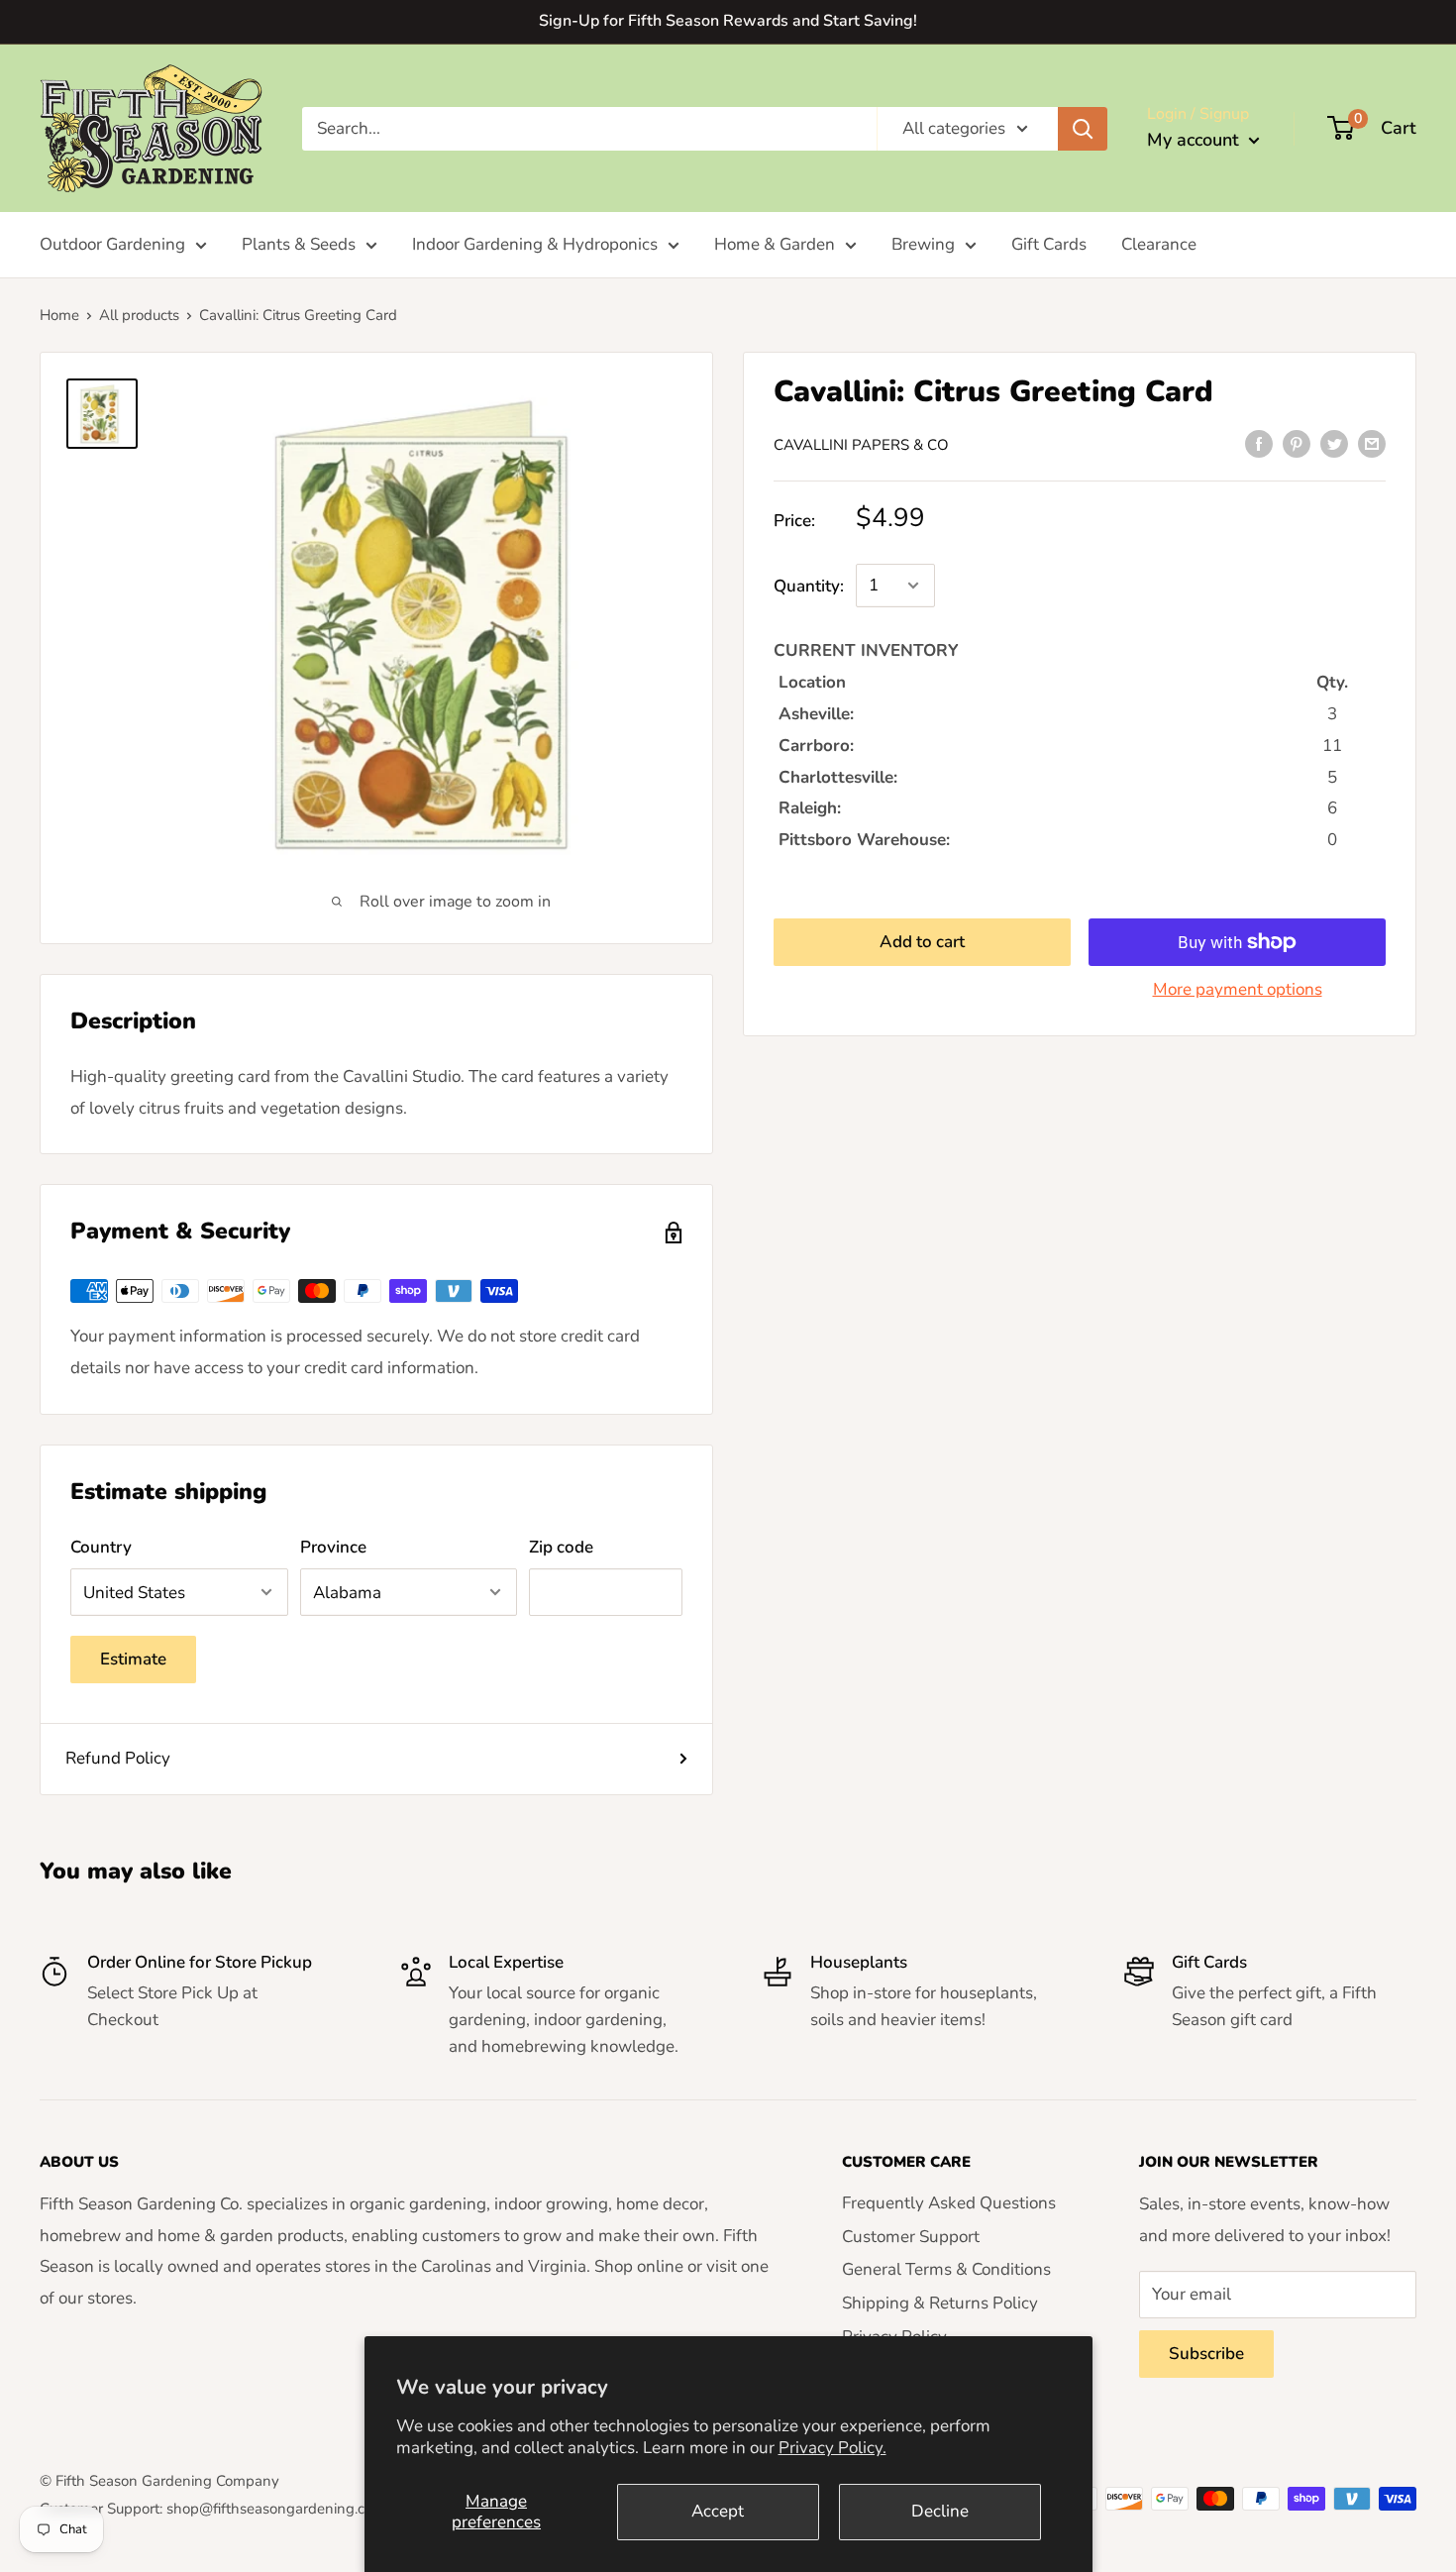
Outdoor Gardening (112, 244)
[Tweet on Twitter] (1334, 443)
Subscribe (1206, 2354)
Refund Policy (118, 1758)
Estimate (133, 1659)
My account (1196, 140)
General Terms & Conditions (946, 2269)
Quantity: (809, 586)
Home (59, 315)
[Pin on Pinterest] (1297, 443)
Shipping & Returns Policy (940, 2303)
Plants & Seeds (299, 244)
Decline (940, 2511)
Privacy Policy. (832, 2448)
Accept (718, 2511)
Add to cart (922, 942)
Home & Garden (775, 244)
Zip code (561, 1547)
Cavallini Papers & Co (861, 445)
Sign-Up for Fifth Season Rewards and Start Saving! (728, 21)
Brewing (923, 244)
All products (139, 315)
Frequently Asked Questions (949, 2203)
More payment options (1238, 989)
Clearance (1159, 244)
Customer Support (911, 2237)
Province (333, 1547)
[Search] (1083, 128)
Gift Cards (1049, 244)
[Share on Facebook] (1259, 443)
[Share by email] (1372, 443)
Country (101, 1547)
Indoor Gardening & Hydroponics (535, 244)
